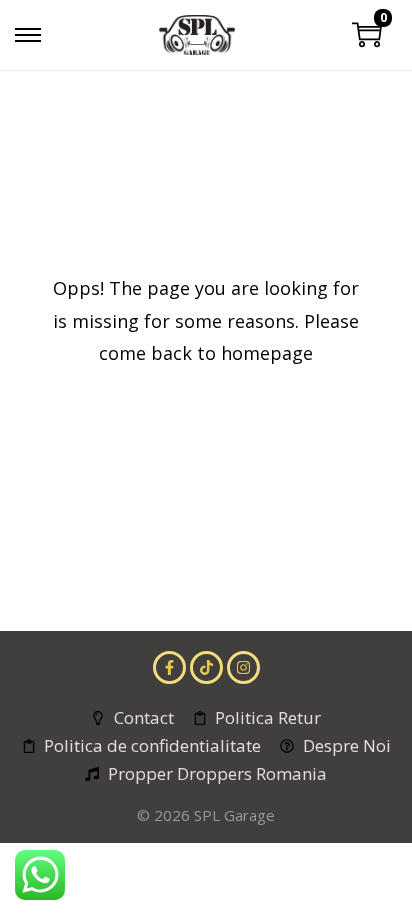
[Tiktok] (206, 667)
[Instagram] (243, 667)
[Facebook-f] (169, 667)
